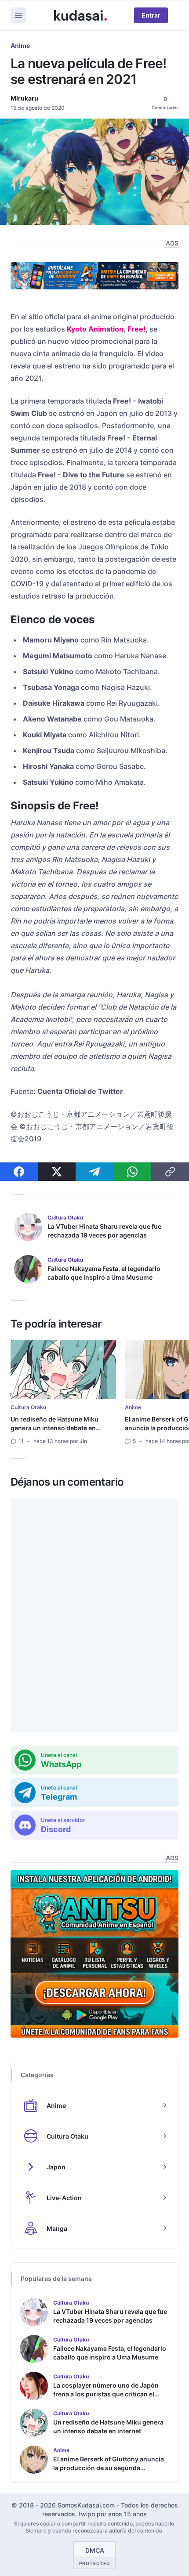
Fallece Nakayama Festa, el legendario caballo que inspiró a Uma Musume (104, 1273)
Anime (20, 45)
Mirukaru (24, 98)
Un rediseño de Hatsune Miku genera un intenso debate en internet (55, 1428)
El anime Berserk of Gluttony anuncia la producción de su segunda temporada (109, 2468)
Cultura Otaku (28, 1407)
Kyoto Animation (95, 329)
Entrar (151, 15)
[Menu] (18, 15)
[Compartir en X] (57, 1172)
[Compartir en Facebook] (19, 1172)
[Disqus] (94, 1615)
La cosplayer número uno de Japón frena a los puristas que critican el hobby (106, 2394)
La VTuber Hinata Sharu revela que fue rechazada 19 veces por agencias (104, 1231)
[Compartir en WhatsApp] (132, 1172)
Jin (83, 1441)
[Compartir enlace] (170, 1172)
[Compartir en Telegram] (94, 1172)
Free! (136, 329)
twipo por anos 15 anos (113, 2514)
